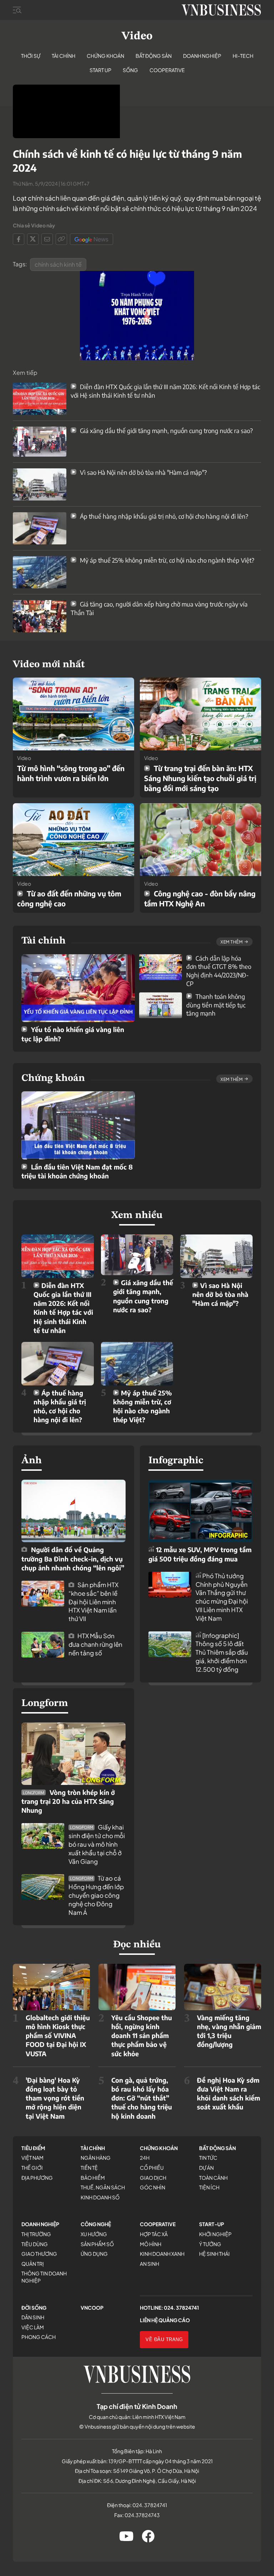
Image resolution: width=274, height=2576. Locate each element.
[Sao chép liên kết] (61, 239)
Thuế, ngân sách (103, 2187)
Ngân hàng (96, 2158)
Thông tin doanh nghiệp (44, 2277)
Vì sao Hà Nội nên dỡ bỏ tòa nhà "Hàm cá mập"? (143, 472)
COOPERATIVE (158, 2224)
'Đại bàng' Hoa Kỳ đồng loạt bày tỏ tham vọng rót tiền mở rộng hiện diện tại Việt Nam (55, 2098)
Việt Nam (32, 2158)
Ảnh (32, 1461)
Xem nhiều (137, 1216)
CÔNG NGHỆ (96, 2224)
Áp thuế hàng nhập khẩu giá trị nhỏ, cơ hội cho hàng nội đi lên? (163, 516)
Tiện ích (209, 2187)
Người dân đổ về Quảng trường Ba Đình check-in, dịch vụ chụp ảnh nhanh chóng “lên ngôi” (73, 1558)
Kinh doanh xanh (162, 2254)
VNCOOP (92, 2308)
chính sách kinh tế (58, 264)
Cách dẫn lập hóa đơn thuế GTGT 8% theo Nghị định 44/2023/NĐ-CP (219, 971)
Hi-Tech (243, 56)
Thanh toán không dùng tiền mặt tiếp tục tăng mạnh (216, 1005)
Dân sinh (33, 2317)
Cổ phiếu (152, 2168)
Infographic (176, 1461)
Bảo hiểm (93, 2178)
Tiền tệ (89, 2168)
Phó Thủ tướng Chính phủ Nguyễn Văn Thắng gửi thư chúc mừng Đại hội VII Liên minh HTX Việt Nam (222, 1597)
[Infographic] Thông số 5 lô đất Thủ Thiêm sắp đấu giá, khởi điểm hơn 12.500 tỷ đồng (222, 1652)
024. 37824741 (181, 2308)
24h (145, 2158)
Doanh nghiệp (202, 56)
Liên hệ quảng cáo (165, 2320)
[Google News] (92, 239)
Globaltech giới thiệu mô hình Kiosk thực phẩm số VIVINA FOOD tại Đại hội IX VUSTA (58, 2036)
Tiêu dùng (35, 2244)
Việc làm (33, 2327)
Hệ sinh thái (214, 2254)
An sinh (149, 2264)
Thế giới (32, 2168)
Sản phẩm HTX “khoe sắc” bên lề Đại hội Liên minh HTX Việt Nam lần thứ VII (93, 1602)
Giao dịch (153, 2178)
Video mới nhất (49, 665)
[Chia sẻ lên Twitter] (33, 239)
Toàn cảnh (213, 2178)
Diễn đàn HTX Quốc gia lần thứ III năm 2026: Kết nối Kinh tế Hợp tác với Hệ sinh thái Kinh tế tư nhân (63, 1308)
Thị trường (36, 2234)
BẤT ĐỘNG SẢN (217, 2148)
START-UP (212, 2224)
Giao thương (39, 2254)
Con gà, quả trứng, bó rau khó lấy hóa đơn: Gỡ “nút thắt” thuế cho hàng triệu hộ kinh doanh (142, 2098)
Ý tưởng (210, 2244)
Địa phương (37, 2178)
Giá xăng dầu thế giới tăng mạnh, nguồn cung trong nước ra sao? (166, 431)
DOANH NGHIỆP (40, 2224)
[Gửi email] (47, 239)
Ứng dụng (94, 2254)
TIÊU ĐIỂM (33, 2148)
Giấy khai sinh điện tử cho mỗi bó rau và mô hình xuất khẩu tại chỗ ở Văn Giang (97, 1844)
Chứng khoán (105, 56)
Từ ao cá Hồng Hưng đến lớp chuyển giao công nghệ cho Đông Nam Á (96, 1895)
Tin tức (208, 2158)
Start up (100, 70)
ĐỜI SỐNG (34, 2308)
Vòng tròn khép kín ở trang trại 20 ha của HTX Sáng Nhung (68, 1801)
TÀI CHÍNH (93, 2148)
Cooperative (167, 70)
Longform (45, 1704)
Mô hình (151, 2244)
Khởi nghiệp (215, 2234)
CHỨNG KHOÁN (159, 2148)
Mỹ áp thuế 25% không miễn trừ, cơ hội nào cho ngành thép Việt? (166, 560)
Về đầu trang (164, 2339)
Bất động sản (154, 56)
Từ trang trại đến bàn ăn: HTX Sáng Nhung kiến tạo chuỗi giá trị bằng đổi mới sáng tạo (200, 778)
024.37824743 (142, 2515)
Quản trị (33, 2264)
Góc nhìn (153, 2187)
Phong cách (39, 2337)
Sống (130, 70)
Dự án (206, 2168)
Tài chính (64, 56)
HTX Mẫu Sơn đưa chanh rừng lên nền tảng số (95, 1644)
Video (137, 36)
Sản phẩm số (97, 2244)
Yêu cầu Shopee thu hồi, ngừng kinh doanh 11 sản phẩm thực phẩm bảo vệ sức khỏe (142, 2036)
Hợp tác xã (154, 2234)
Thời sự (31, 56)
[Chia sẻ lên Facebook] (19, 239)
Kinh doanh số (100, 2197)
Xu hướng (94, 2234)
